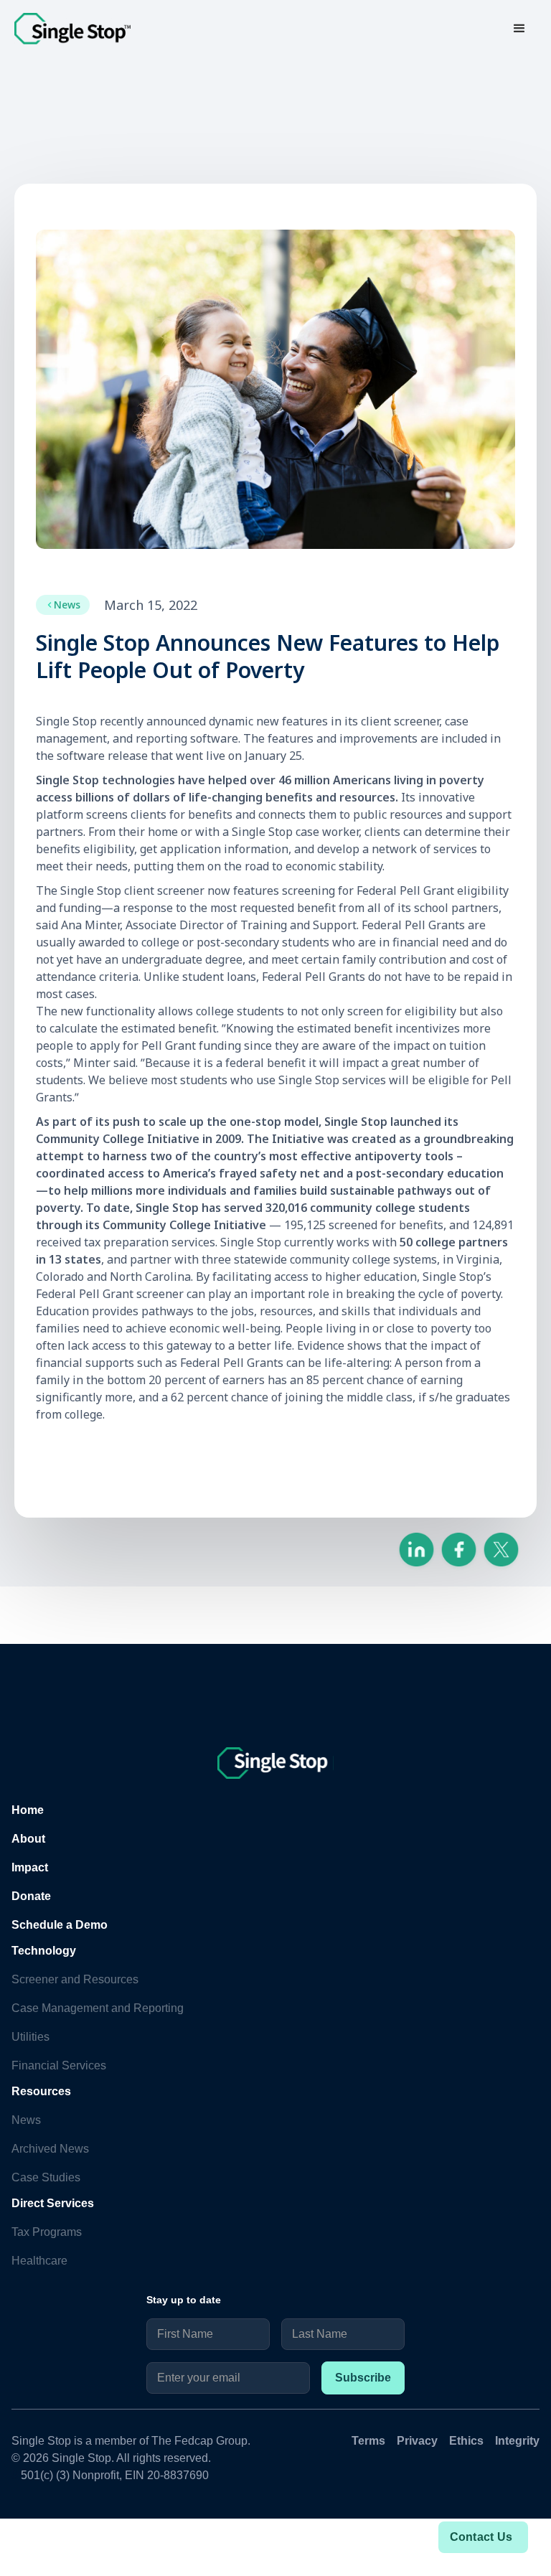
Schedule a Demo (60, 1925)
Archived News (50, 2149)
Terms (368, 2441)
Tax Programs (47, 2232)
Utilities (30, 2037)
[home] (72, 29)
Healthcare (39, 2261)
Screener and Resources (75, 1979)
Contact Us (481, 2537)
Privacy (417, 2441)
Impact (30, 1867)
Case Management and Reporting (98, 2008)
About (28, 1839)
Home (28, 1810)
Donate (31, 1896)
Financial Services (59, 2065)
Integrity (517, 2441)
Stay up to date (184, 2300)
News (26, 2120)
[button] (519, 29)
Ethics (466, 2441)
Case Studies (46, 2177)
